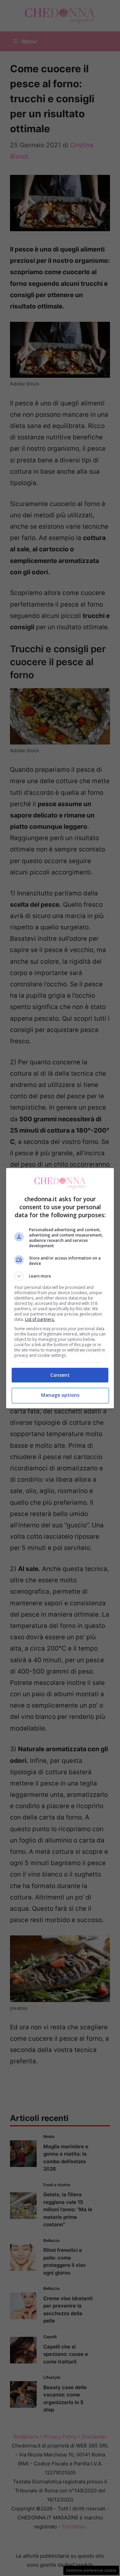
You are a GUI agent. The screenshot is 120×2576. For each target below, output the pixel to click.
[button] (60, 1276)
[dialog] (60, 1288)
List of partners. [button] (40, 1319)
